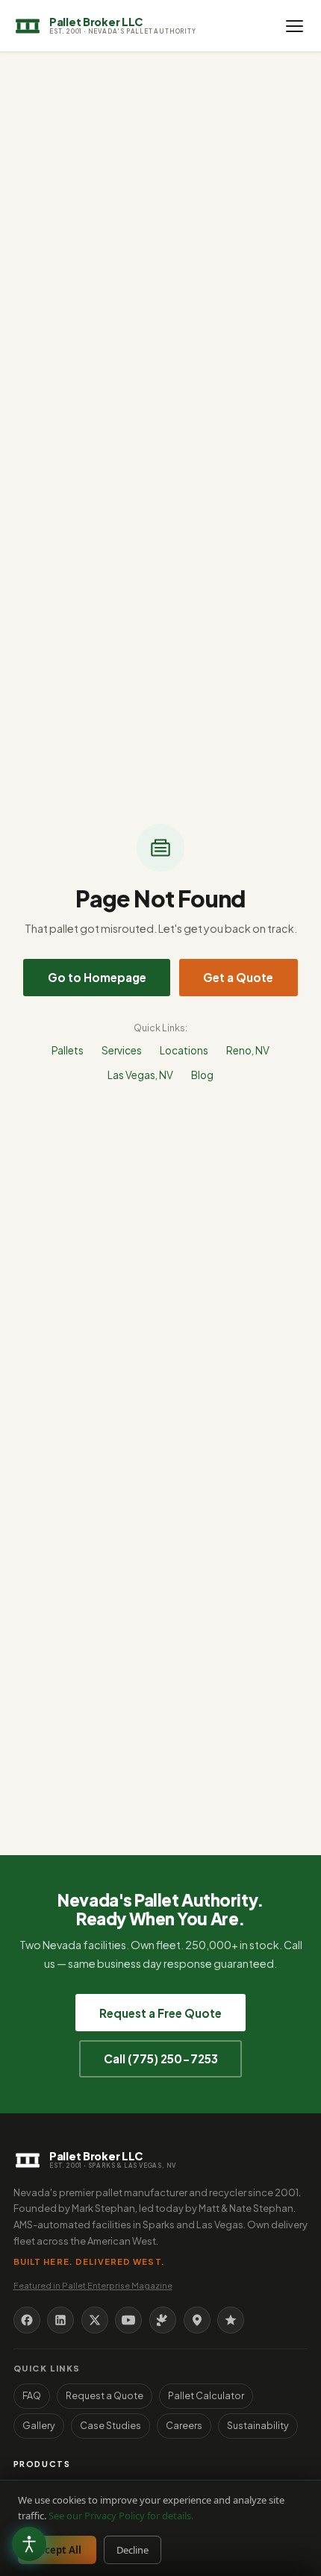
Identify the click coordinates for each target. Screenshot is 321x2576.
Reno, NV (248, 1050)
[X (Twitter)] (95, 2320)
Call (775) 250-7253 (161, 2058)
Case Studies (110, 2425)
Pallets (68, 1050)
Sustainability (258, 2425)
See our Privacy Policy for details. (121, 2516)
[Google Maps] (197, 2320)
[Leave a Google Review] (231, 2320)
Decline (133, 2550)
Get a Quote (238, 977)
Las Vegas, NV (140, 1075)
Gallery (39, 2425)
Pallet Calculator (206, 2395)
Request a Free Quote (160, 2013)
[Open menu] (294, 26)
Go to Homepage (97, 977)
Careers (184, 2425)
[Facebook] (27, 2320)
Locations (184, 1050)
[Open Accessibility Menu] (29, 2544)
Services (122, 1050)
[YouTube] (128, 2320)
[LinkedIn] (60, 2320)
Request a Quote (105, 2395)
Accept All (57, 2550)
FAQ (32, 2395)
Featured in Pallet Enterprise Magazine (93, 2285)
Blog (202, 1075)
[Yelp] (163, 2320)
